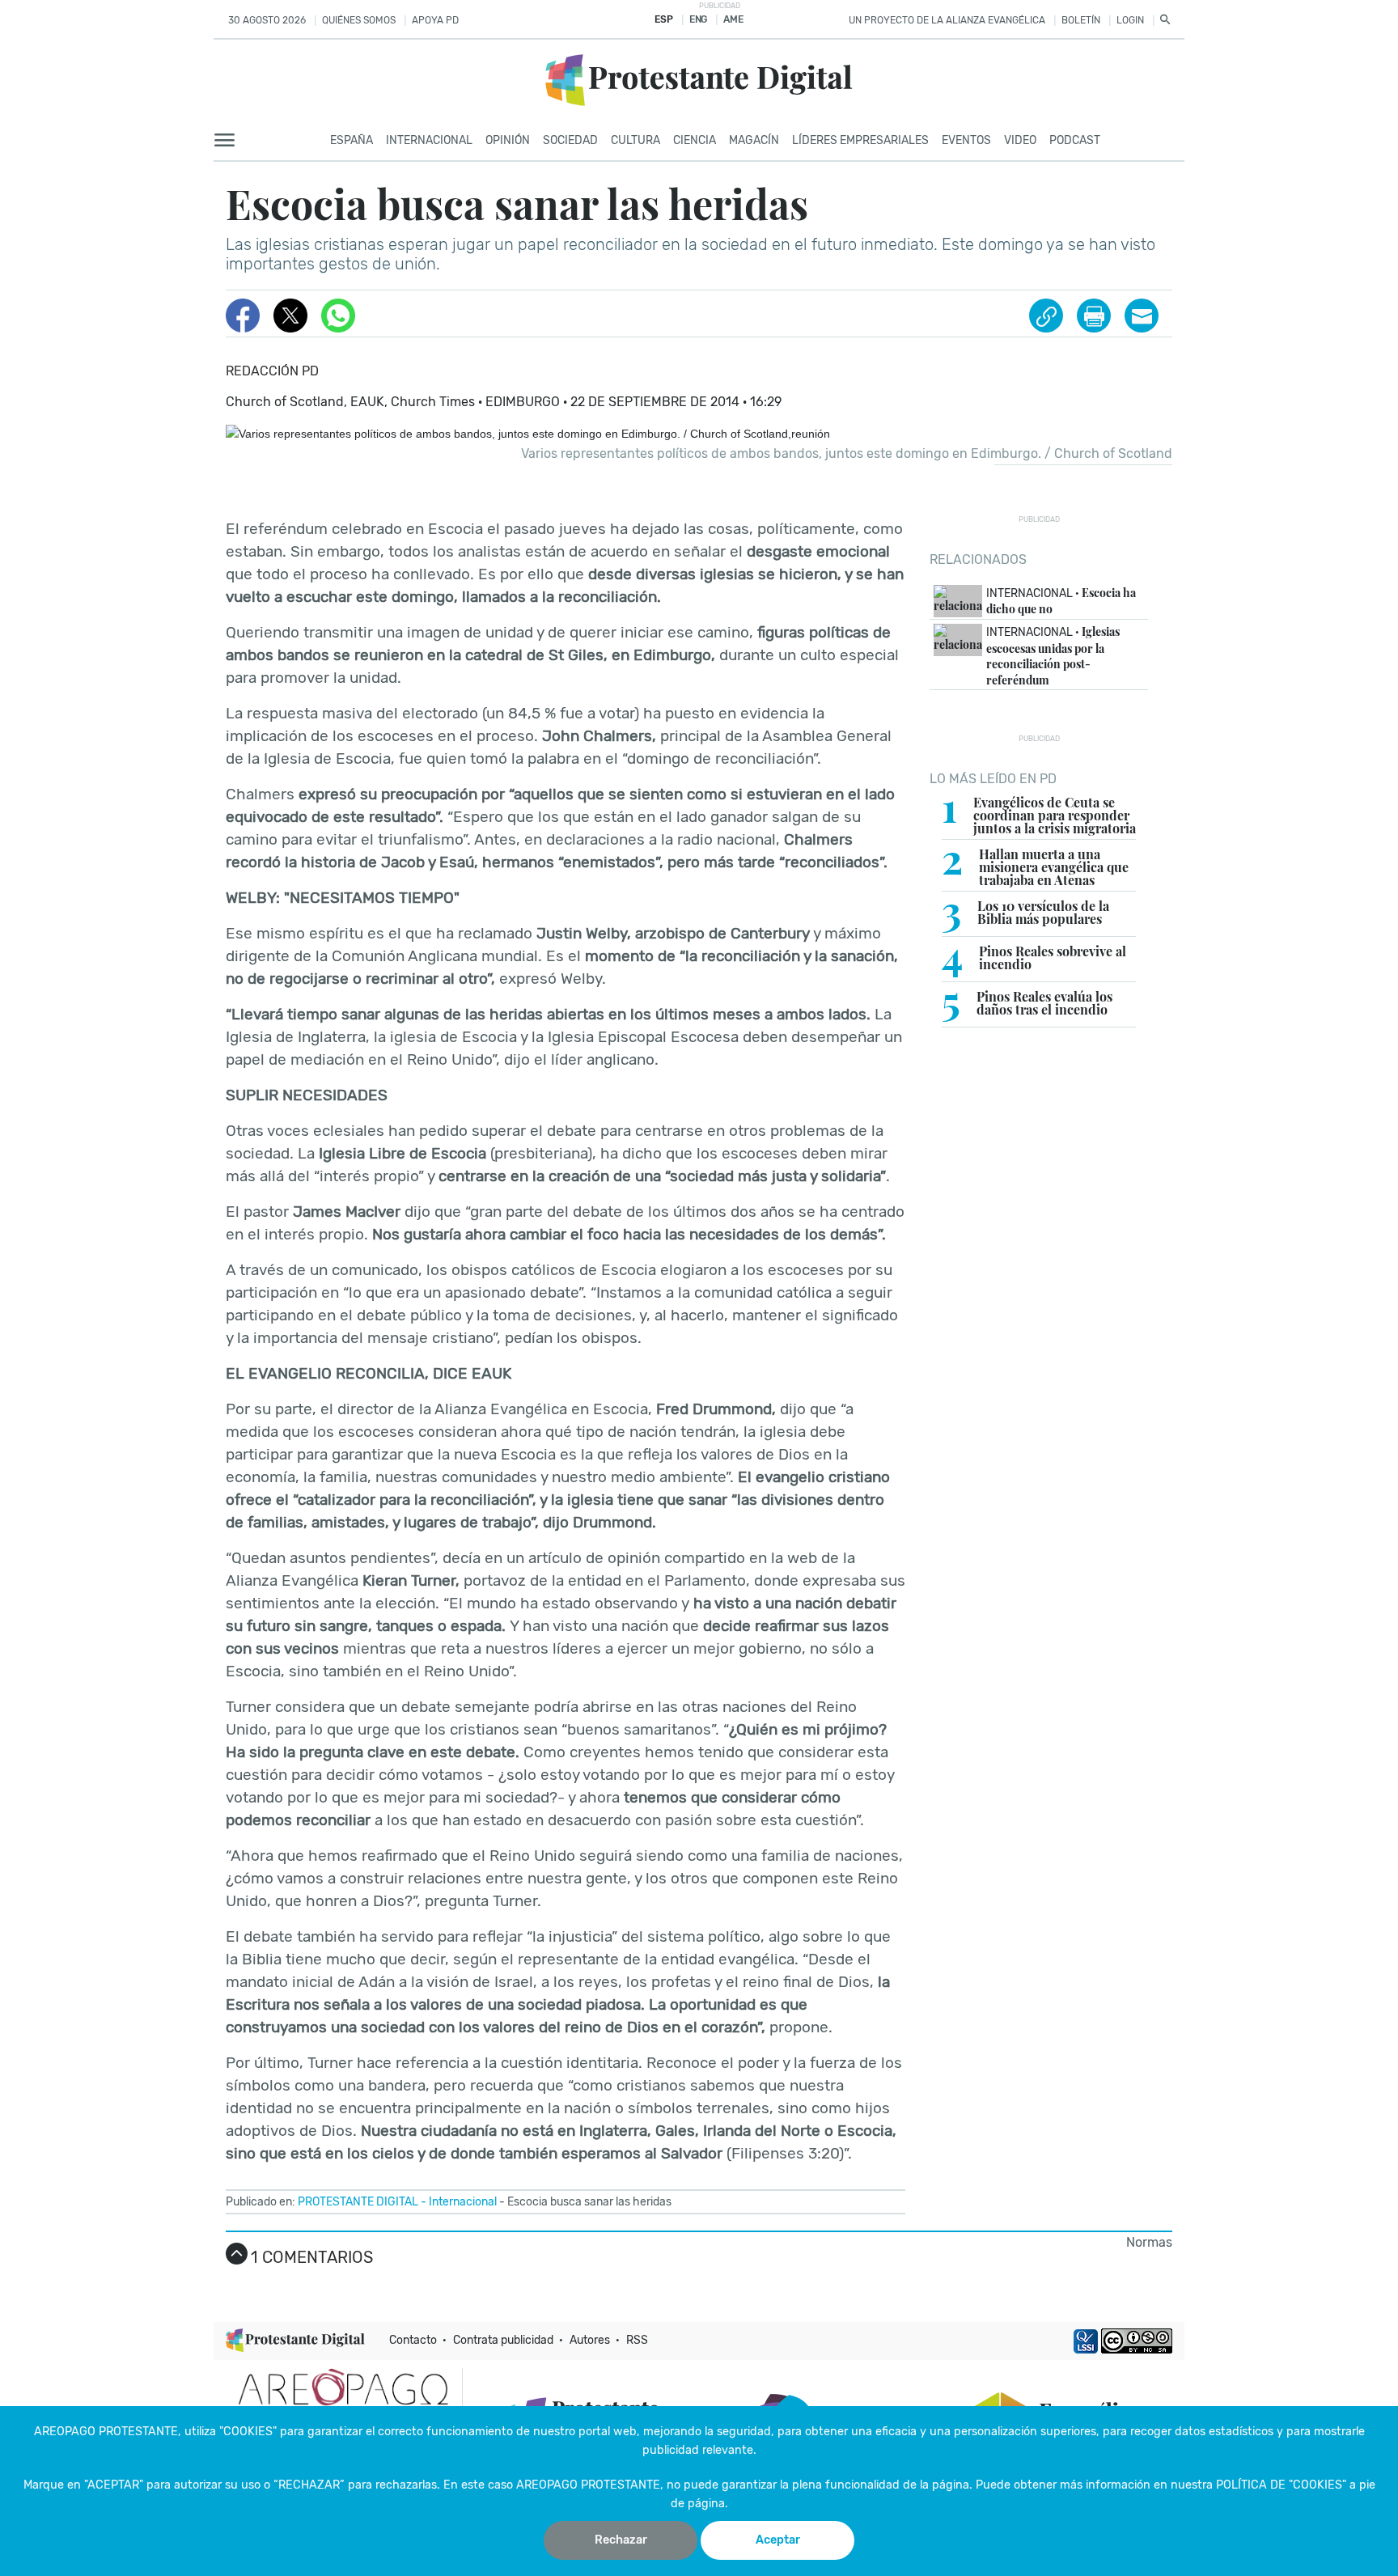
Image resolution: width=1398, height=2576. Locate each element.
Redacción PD (272, 371)
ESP (663, 19)
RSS (637, 2340)
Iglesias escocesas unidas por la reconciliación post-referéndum (1053, 656)
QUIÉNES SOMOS (359, 20)
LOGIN (1130, 20)
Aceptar (778, 2540)
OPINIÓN (508, 140)
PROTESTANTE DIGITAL (358, 2202)
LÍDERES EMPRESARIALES (860, 140)
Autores (590, 2340)
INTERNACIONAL (429, 140)
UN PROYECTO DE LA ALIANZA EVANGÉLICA (947, 20)
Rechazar (621, 2540)
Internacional (463, 2202)
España (352, 140)
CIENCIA (695, 140)
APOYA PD (435, 20)
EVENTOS (966, 140)
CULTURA (635, 140)
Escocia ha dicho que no (1061, 601)
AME (733, 19)
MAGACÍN (754, 140)
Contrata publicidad (503, 2340)
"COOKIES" (248, 2432)
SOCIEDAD (570, 140)
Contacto (413, 2340)
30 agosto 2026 (267, 20)
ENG (698, 19)
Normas (1149, 2242)
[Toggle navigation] (229, 141)
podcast (1075, 140)
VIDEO (1020, 140)
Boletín (1081, 20)
